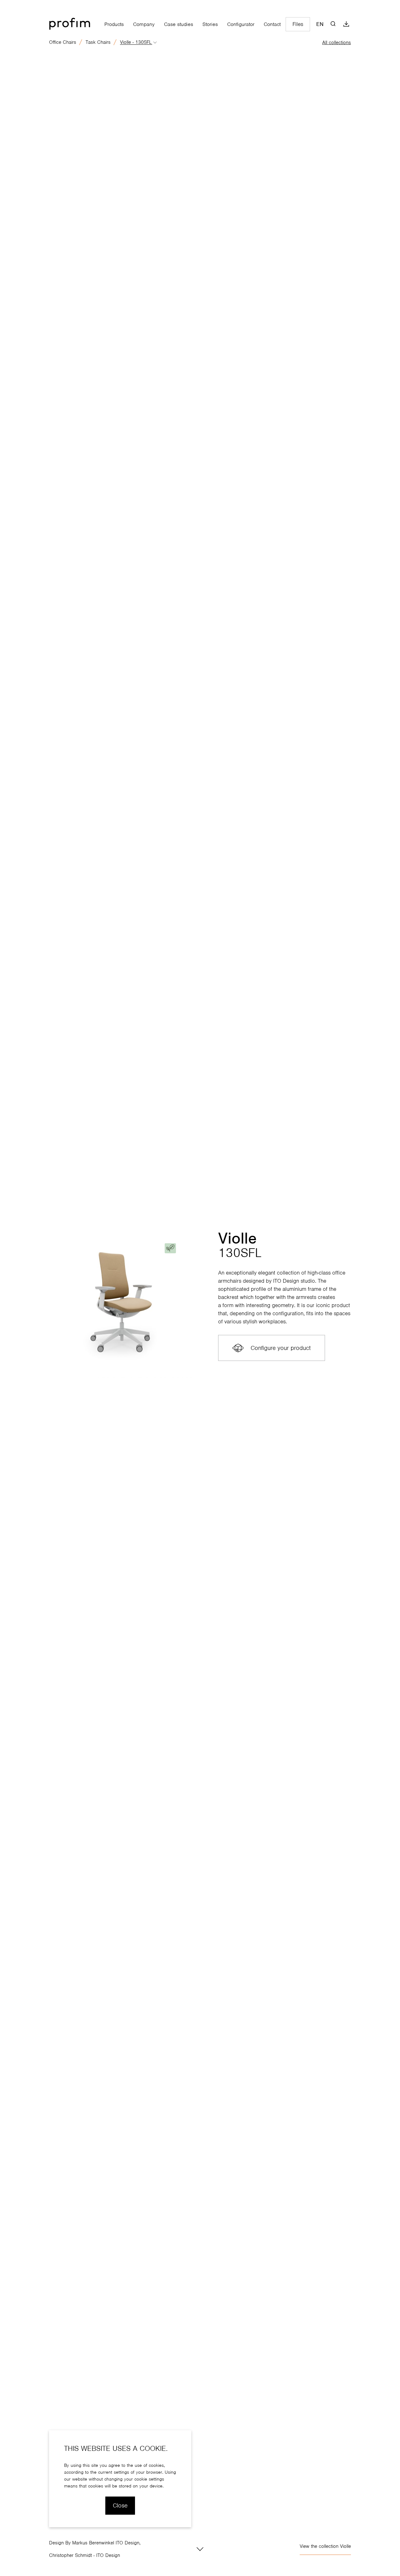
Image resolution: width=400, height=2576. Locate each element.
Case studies (179, 24)
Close (120, 2505)
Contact (272, 24)
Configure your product (281, 1348)
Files (298, 24)
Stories (210, 24)
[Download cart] (346, 24)
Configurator (241, 24)
